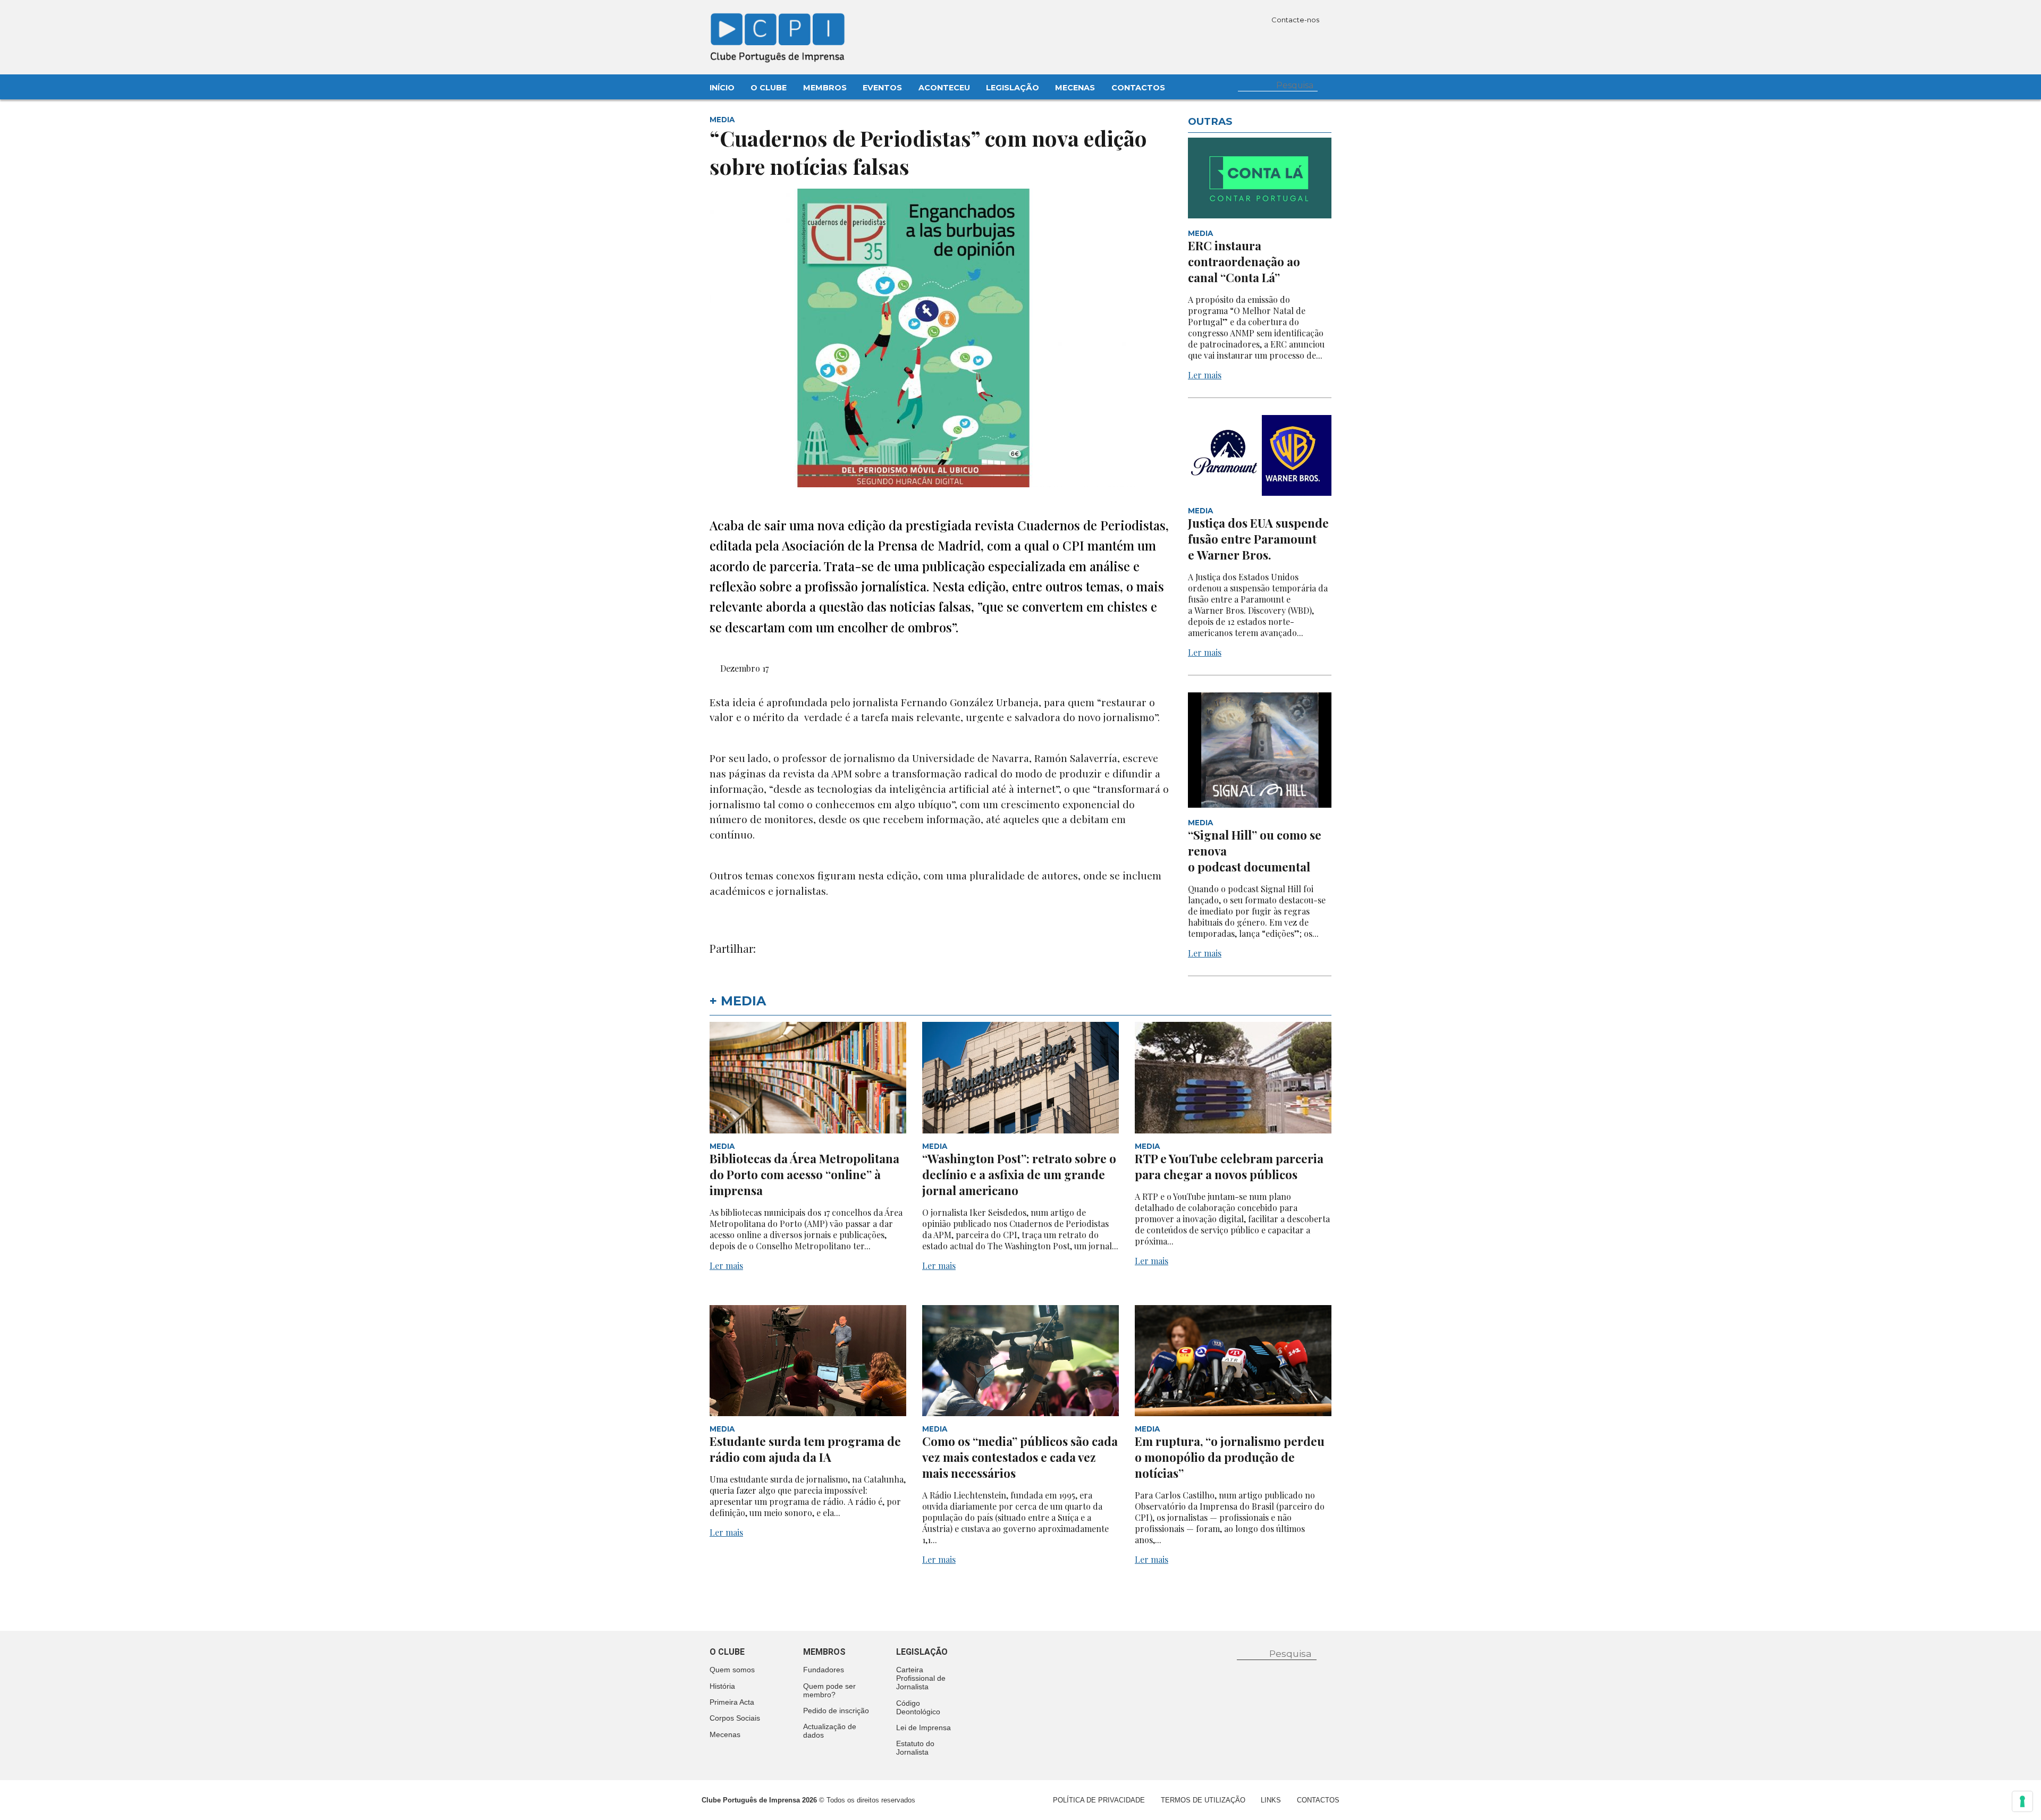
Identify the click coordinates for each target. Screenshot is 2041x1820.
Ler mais (1205, 375)
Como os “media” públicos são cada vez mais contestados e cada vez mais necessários (1020, 1457)
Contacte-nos (1296, 20)
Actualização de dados (830, 1731)
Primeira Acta (732, 1702)
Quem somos (732, 1670)
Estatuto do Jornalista (915, 1748)
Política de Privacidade (1099, 1800)
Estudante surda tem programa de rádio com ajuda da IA (805, 1449)
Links (1271, 1800)
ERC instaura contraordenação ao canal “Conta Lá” (1244, 261)
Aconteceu (944, 88)
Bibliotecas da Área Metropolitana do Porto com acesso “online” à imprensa (804, 1174)
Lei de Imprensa (923, 1728)
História (722, 1686)
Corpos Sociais (735, 1718)
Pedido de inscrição (836, 1711)
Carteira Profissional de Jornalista (921, 1678)
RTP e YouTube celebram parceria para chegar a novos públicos (1229, 1166)
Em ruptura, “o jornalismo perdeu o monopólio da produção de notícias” (1230, 1457)
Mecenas (1075, 88)
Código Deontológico (918, 1707)
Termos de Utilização (1203, 1800)
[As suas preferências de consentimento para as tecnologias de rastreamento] (2022, 1801)
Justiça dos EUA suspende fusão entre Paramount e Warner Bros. (1258, 539)
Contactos (1138, 88)
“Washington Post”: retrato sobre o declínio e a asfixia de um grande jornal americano (1019, 1174)
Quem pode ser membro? (829, 1690)
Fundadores (824, 1670)
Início (722, 88)
